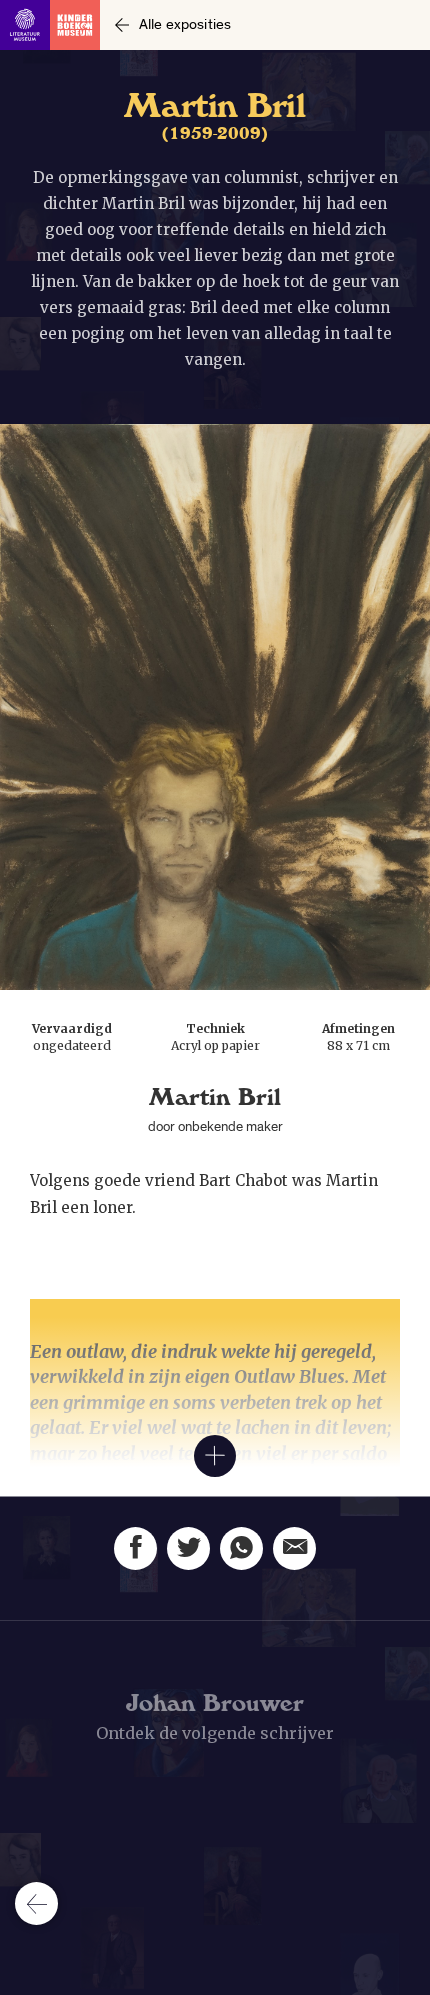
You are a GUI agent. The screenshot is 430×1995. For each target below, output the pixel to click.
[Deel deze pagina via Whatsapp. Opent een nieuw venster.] (241, 1548)
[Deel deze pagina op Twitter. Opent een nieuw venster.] (188, 1548)
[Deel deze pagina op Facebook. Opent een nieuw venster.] (135, 1548)
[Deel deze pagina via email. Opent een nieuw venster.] (294, 1548)
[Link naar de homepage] (50, 25)
